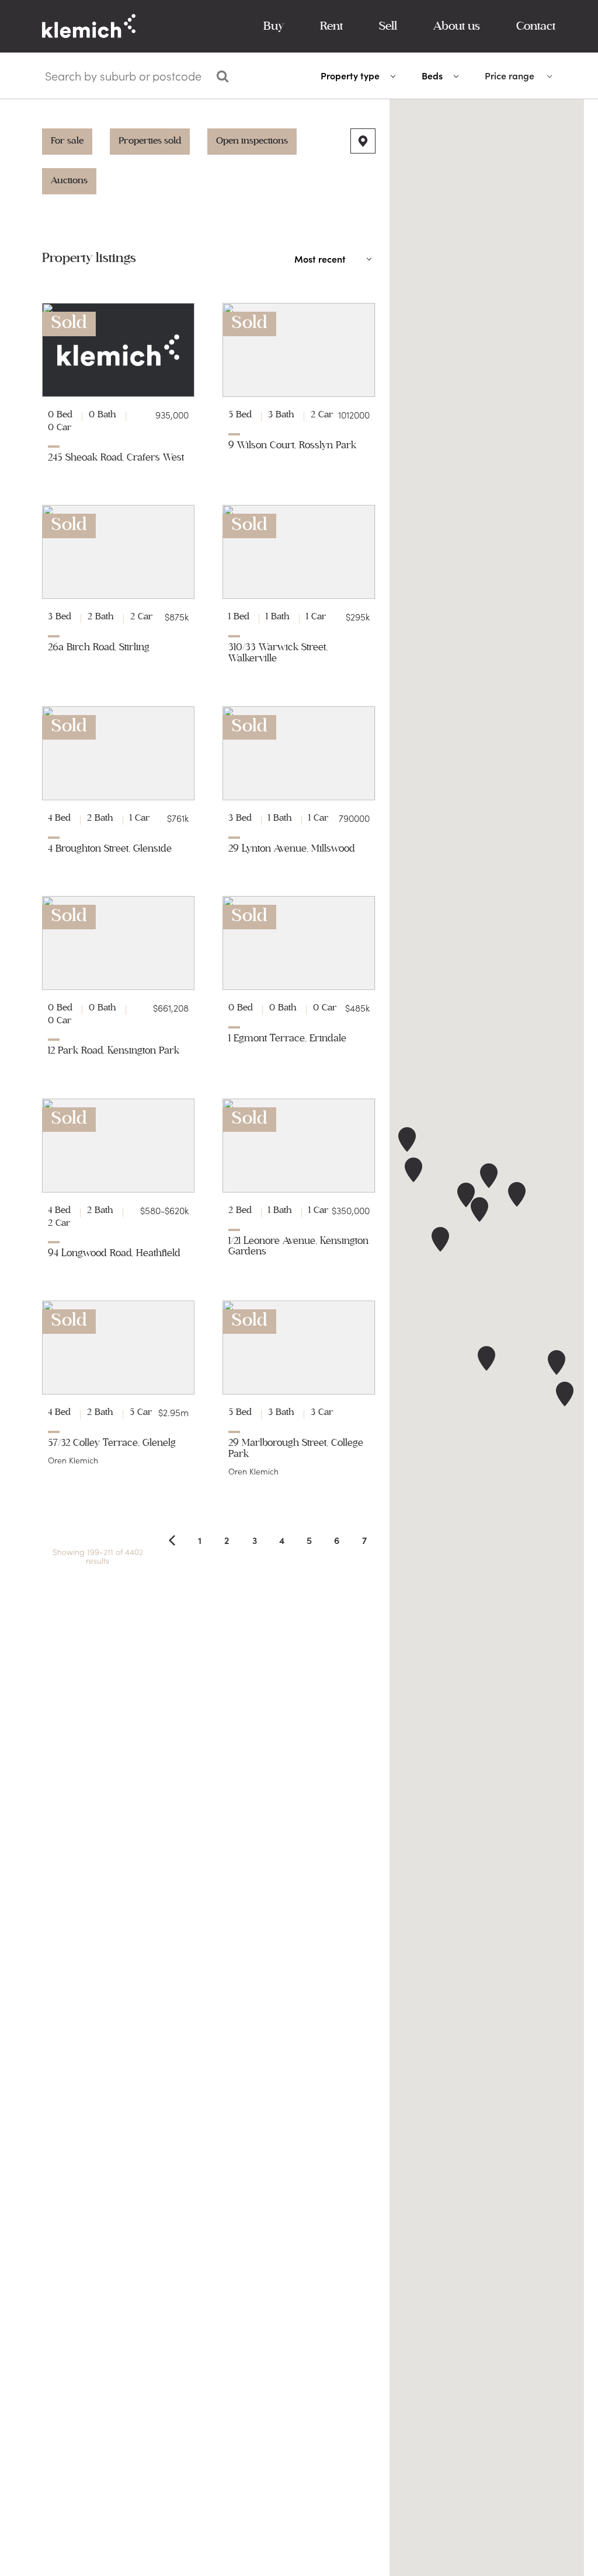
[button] (486, 1358)
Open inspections (252, 141)
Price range (510, 76)
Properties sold (150, 141)
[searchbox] (125, 76)
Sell (388, 26)
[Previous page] (172, 1540)
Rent (331, 26)
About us (457, 26)
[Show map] (363, 141)
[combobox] (124, 78)
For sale (67, 141)
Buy (274, 26)
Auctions (69, 180)
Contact (536, 26)
